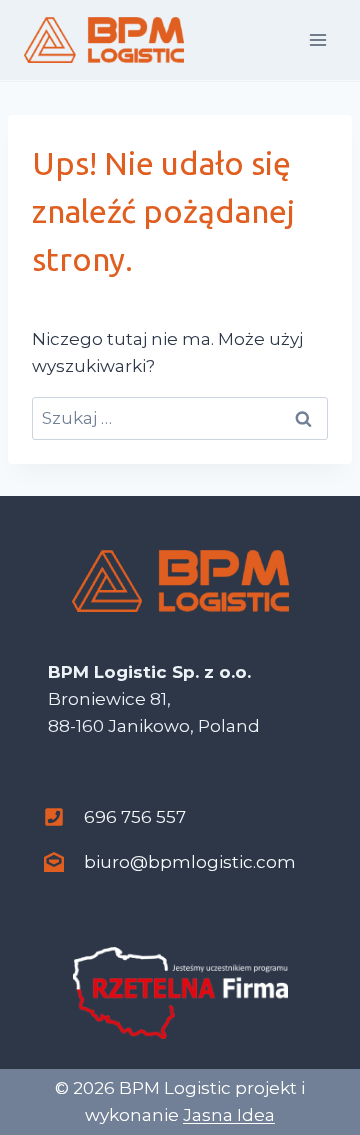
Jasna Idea (229, 1115)
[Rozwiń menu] (317, 39)
